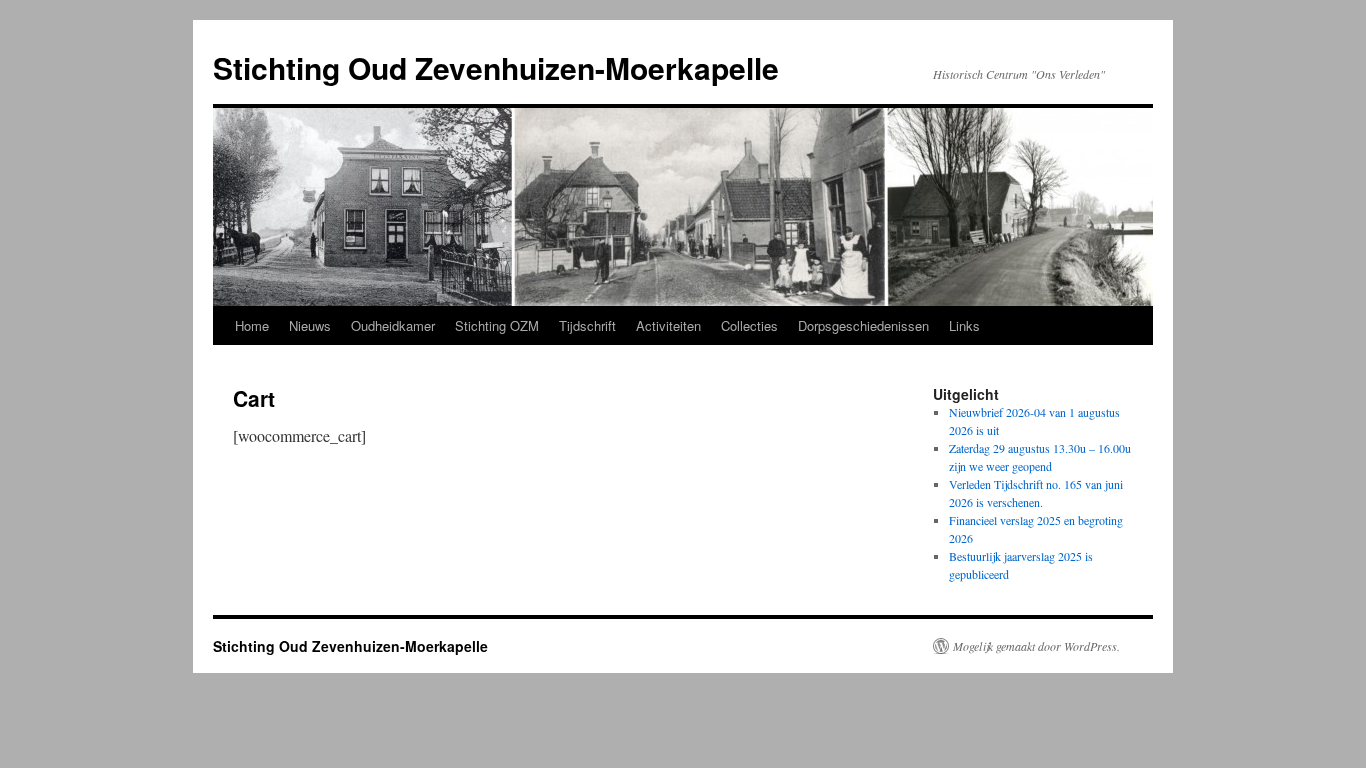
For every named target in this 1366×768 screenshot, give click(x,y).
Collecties (749, 325)
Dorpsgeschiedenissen (863, 325)
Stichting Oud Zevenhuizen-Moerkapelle (496, 67)
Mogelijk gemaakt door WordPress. (1036, 646)
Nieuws (310, 325)
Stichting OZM (497, 325)
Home (252, 325)
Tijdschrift (587, 325)
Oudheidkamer (393, 325)
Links (964, 325)
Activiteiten (668, 325)
